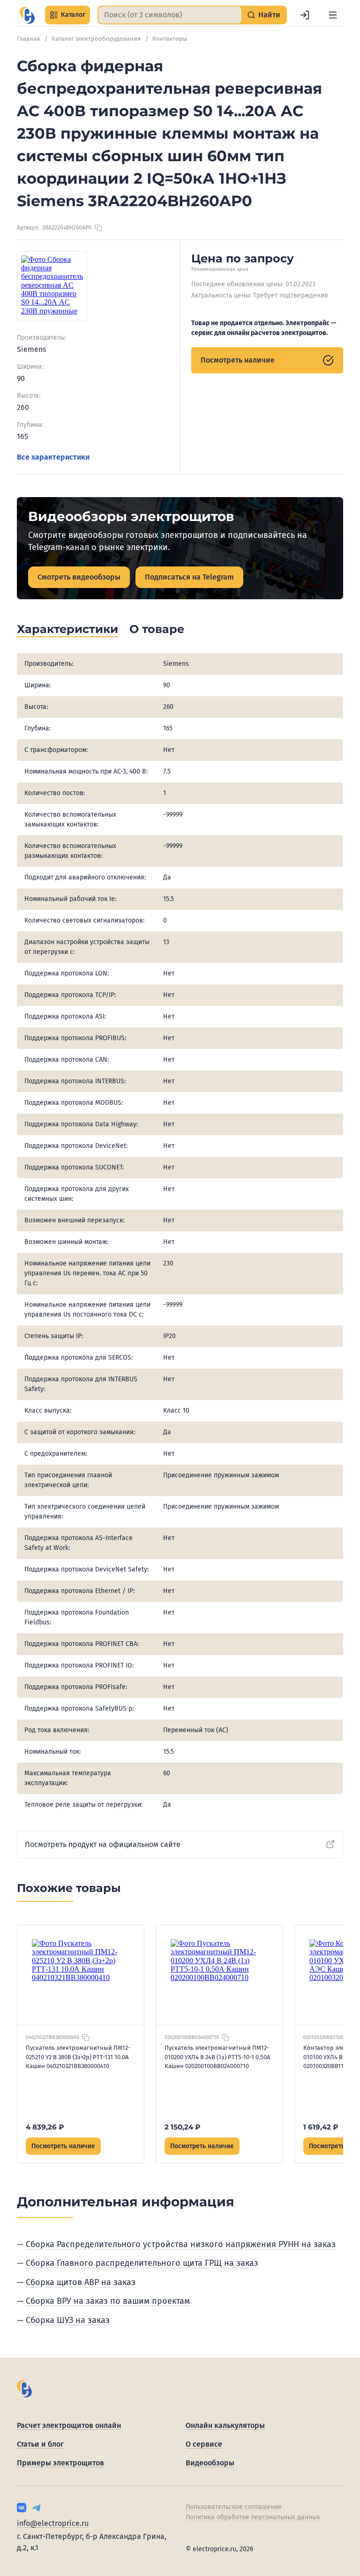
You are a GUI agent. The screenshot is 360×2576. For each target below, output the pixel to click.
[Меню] (333, 15)
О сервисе (204, 2444)
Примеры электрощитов (60, 2463)
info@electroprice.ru (53, 2523)
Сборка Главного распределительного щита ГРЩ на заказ (142, 2263)
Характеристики (67, 629)
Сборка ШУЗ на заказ (68, 2320)
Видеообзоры (210, 2463)
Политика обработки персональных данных (253, 2517)
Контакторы (170, 39)
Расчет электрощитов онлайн (69, 2425)
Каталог (73, 15)
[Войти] (305, 15)
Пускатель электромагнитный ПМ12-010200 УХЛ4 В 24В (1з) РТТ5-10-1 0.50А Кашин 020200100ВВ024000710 (217, 2057)
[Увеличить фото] (52, 286)
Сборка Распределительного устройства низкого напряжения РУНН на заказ (181, 2244)
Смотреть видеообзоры (79, 577)
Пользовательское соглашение (234, 2507)
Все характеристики (53, 457)
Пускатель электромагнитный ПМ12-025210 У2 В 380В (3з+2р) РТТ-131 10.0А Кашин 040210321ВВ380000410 (78, 2057)
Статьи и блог (40, 2444)
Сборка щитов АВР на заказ (81, 2282)
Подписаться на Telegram (189, 577)
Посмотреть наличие (238, 360)
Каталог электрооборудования (96, 39)
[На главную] (27, 15)
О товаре (157, 629)
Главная (28, 39)
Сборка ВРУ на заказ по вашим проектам (108, 2301)
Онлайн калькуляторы (225, 2425)
